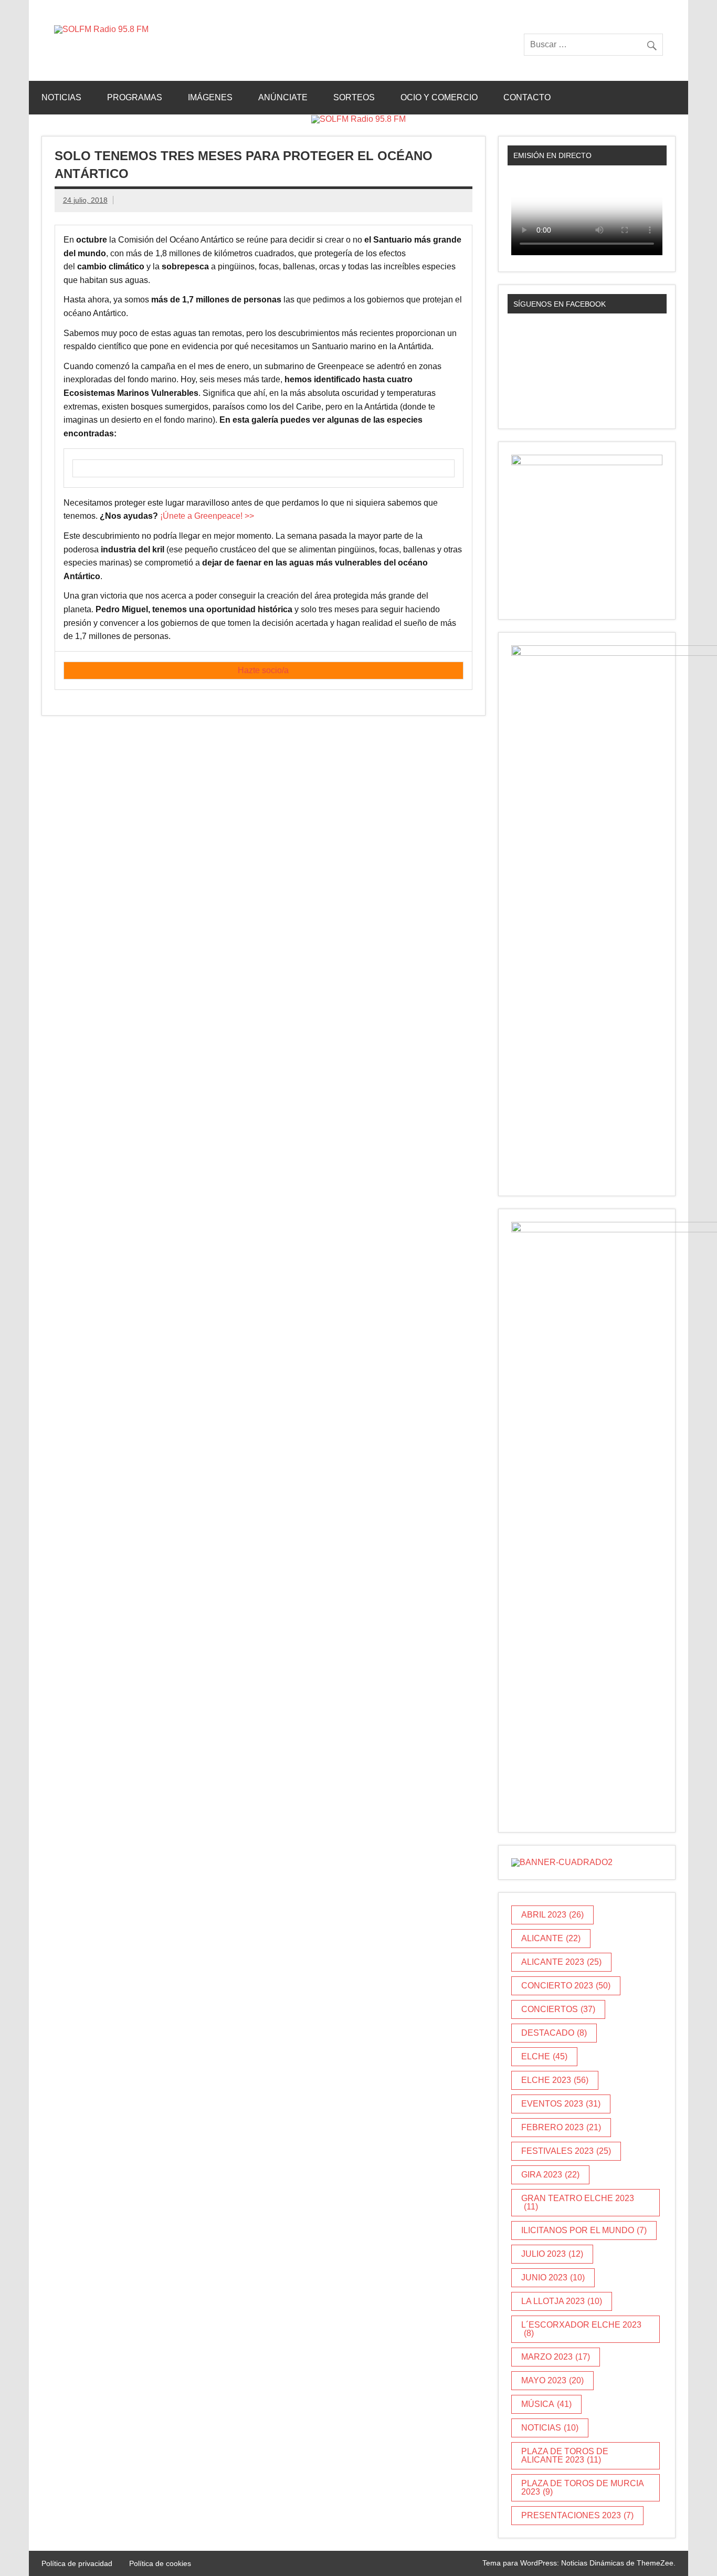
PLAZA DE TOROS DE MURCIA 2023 (583, 2488)
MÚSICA (546, 2404)
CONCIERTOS (558, 2009)
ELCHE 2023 (555, 2080)
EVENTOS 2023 (561, 2104)
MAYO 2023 (552, 2380)
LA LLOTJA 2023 (562, 2301)
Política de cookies (160, 2563)
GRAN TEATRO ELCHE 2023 (578, 2202)
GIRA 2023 (550, 2175)
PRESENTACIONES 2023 (577, 2515)
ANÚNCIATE (283, 97)
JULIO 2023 (552, 2254)
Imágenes (210, 97)
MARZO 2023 (556, 2357)
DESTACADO (554, 2033)
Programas (135, 97)
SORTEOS (354, 97)
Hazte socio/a (263, 670)
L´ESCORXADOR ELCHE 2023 (581, 2329)
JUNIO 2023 (553, 2277)
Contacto (527, 97)
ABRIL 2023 (552, 1915)
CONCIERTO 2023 (566, 1986)
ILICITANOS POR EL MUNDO (584, 2230)
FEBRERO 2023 (561, 2127)
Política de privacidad (77, 2563)
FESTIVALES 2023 (566, 2151)
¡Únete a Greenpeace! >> (207, 516)
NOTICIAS (550, 2428)
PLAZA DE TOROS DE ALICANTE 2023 (565, 2455)
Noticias (61, 97)
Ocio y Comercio (439, 97)
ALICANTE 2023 (561, 1962)
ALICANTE (551, 1938)
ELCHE (544, 2056)
